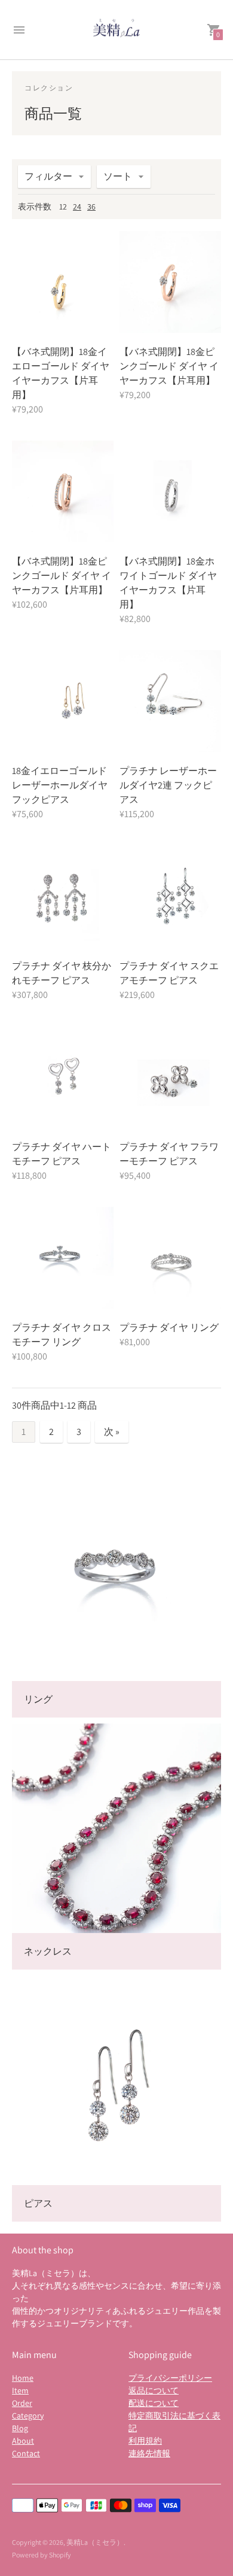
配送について (154, 2403)
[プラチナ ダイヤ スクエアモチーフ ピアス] (170, 896)
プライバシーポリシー (170, 2378)
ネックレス (48, 1951)
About (23, 2441)
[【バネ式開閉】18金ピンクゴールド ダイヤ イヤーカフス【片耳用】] (170, 282)
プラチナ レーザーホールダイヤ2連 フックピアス (168, 785)
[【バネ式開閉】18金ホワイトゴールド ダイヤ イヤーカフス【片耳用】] (170, 491)
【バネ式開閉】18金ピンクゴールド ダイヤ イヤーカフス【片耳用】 (169, 366)
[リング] (116, 1576)
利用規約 (145, 2441)
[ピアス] (116, 2080)
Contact (26, 2453)
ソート (118, 176)
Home (23, 2378)
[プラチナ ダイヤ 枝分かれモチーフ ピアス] (63, 896)
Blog (20, 2428)
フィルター (48, 176)
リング (38, 1699)
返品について (154, 2390)
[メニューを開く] (19, 30)
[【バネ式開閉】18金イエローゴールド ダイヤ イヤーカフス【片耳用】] (63, 282)
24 (77, 207)
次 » (112, 1432)
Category (28, 2416)
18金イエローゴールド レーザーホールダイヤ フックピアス (60, 785)
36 (91, 207)
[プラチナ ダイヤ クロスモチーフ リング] (63, 1258)
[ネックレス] (116, 1828)
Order (22, 2403)
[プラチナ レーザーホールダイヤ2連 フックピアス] (170, 701)
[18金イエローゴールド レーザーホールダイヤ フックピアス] (63, 701)
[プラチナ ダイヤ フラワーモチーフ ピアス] (170, 1077)
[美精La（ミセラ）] (116, 30)
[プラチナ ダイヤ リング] (170, 1258)
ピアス (38, 2203)
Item (20, 2390)
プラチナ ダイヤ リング (169, 1328)
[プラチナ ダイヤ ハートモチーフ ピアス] (63, 1077)
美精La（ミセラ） (95, 2542)
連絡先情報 (149, 2453)
